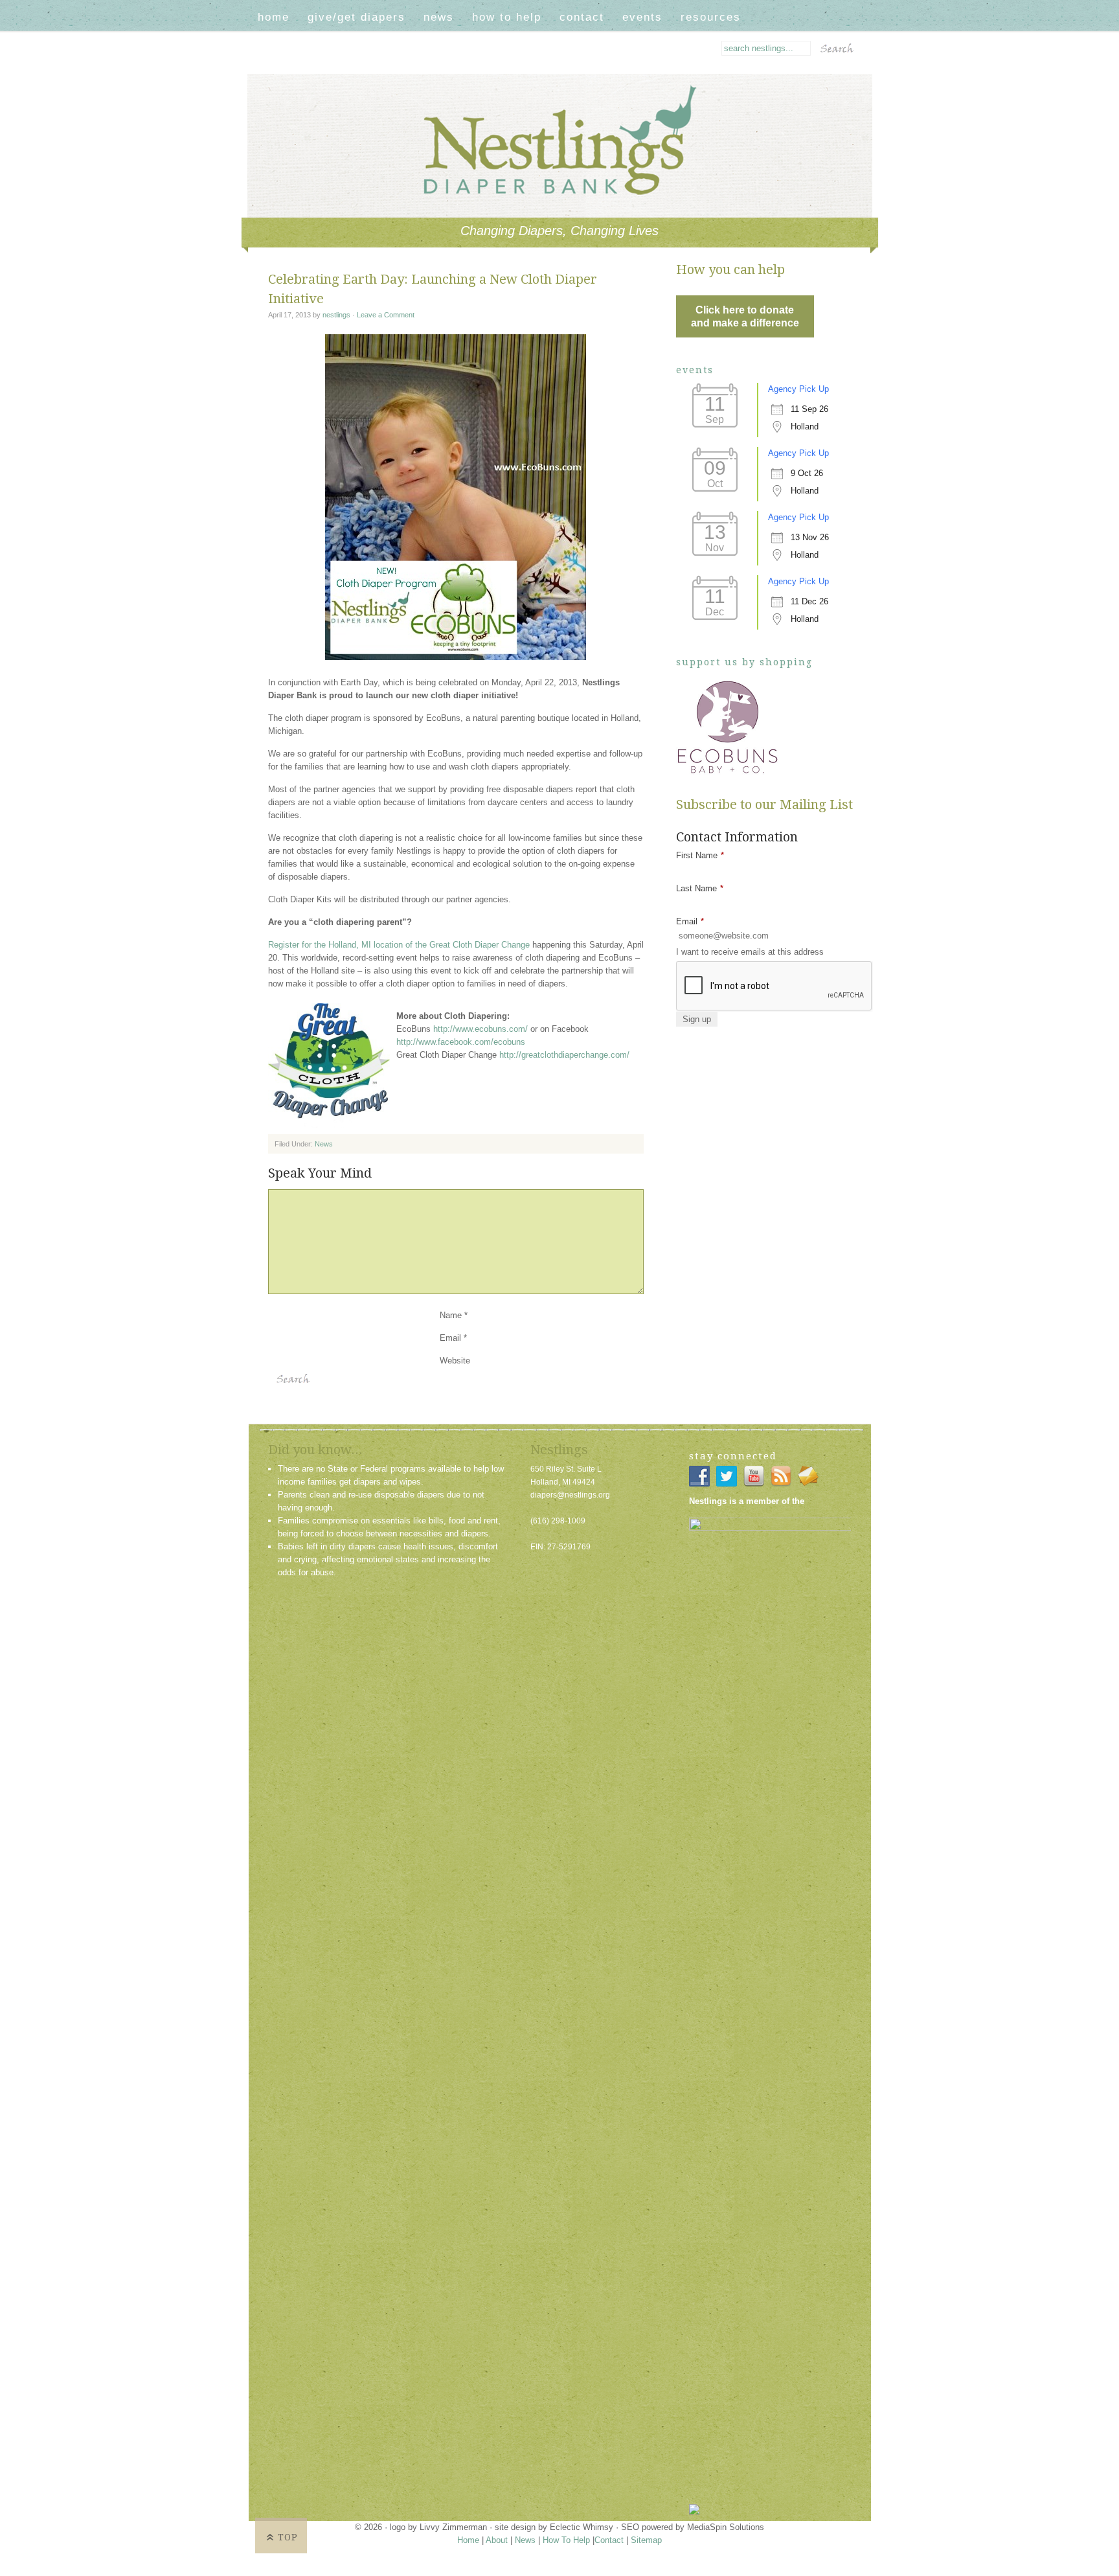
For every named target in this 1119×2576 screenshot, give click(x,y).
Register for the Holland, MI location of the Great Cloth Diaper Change (399, 945)
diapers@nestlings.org (570, 1495)
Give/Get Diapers (356, 17)
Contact (582, 17)
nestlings (336, 315)
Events (642, 17)
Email (450, 1338)
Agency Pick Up (798, 389)
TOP (288, 2537)
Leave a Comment (386, 315)
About (497, 2540)
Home (274, 17)
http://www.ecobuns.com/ (480, 1029)
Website (455, 1361)
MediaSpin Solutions (726, 2527)
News (439, 17)
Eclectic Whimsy (582, 2527)
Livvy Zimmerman (453, 2527)
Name (451, 1315)
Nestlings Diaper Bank (571, 93)
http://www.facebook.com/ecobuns (461, 1042)
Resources (711, 17)
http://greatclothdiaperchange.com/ (564, 1055)
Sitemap (646, 2540)
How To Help (507, 17)
